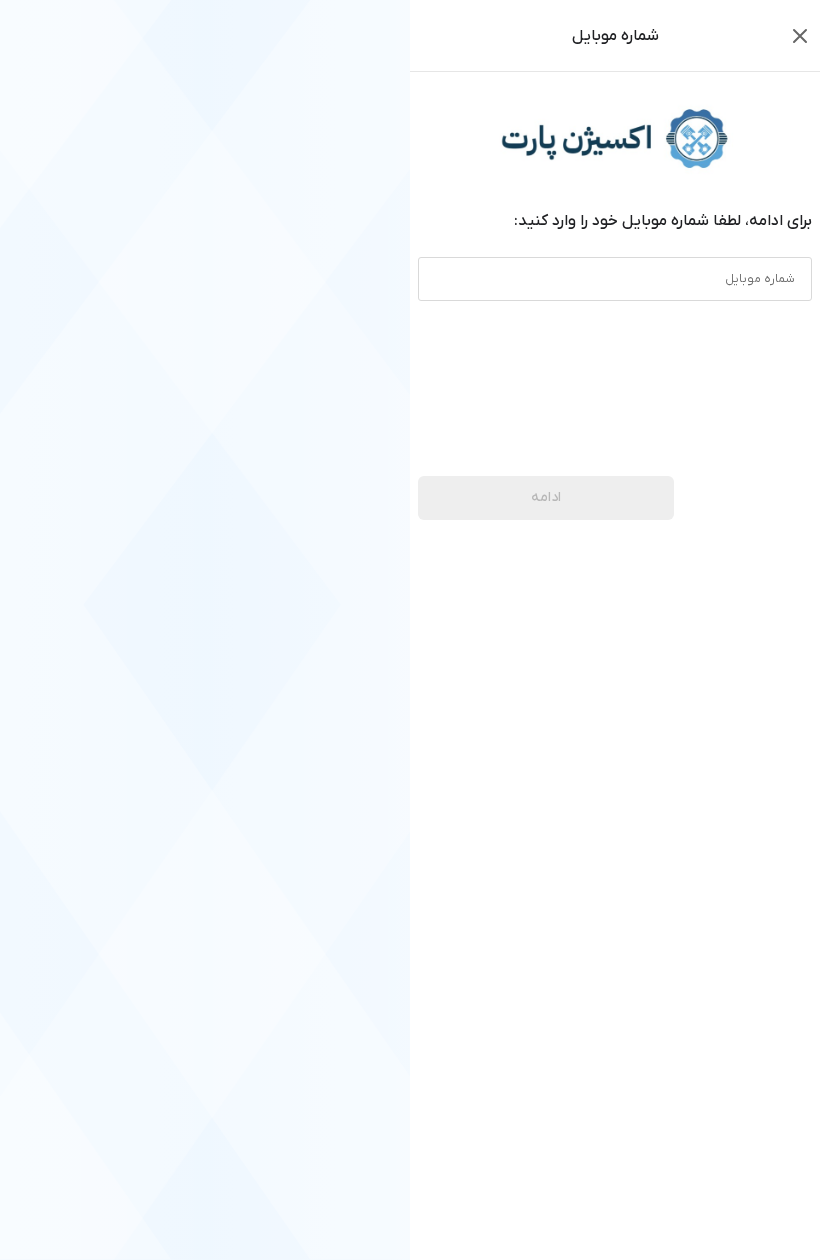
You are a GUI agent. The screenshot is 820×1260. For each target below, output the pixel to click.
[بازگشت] (800, 36)
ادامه (546, 497)
